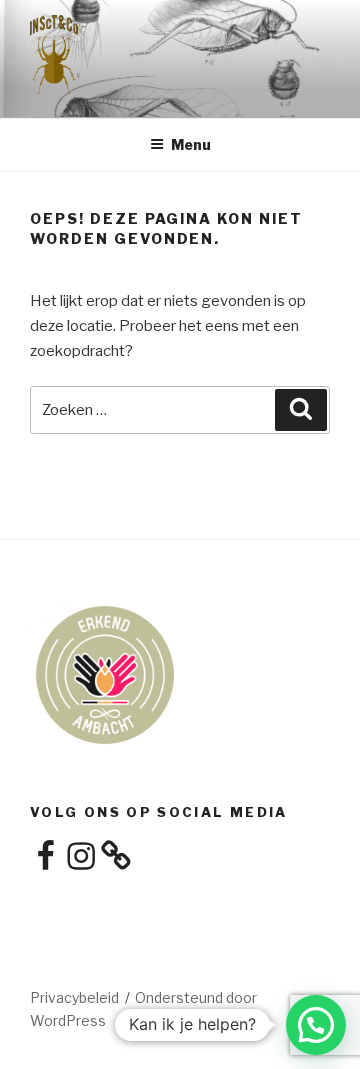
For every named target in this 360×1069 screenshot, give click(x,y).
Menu (191, 144)
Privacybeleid (74, 997)
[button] (316, 1025)
